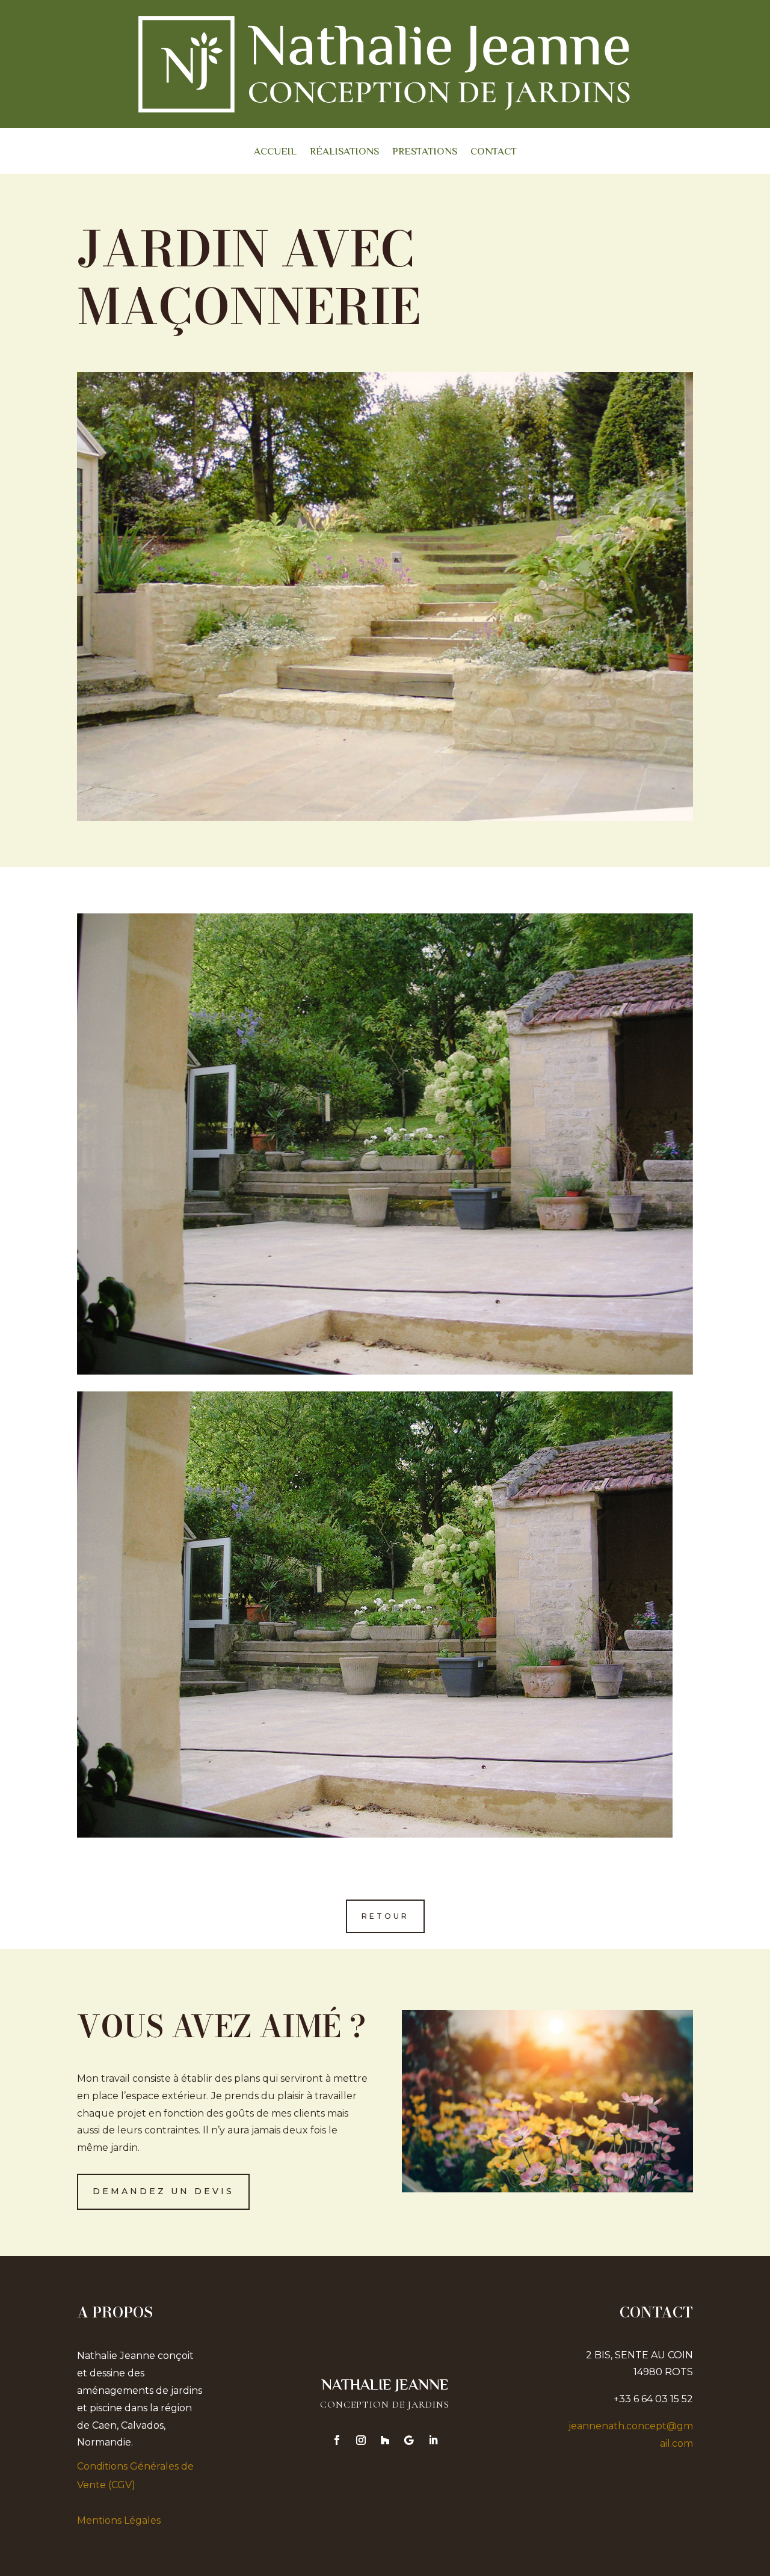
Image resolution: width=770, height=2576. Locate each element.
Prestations (425, 154)
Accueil (275, 154)
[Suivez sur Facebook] (337, 2440)
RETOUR (385, 1916)
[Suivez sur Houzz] (385, 2440)
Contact (494, 154)
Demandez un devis (163, 2191)
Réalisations (344, 154)
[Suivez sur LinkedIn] (433, 2440)
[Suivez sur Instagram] (361, 2440)
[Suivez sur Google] (409, 2440)
